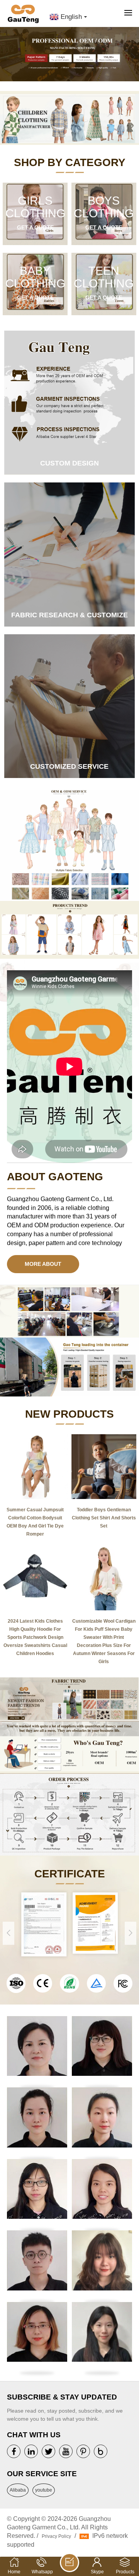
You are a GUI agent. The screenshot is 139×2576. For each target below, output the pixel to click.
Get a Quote (35, 227)
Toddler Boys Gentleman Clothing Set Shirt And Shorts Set (104, 1518)
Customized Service (69, 766)
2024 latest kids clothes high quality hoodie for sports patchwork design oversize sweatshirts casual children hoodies (35, 1637)
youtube (44, 2490)
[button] (133, 57)
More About (43, 1264)
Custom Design (69, 463)
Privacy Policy (56, 2536)
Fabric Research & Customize (69, 615)
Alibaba (18, 2490)
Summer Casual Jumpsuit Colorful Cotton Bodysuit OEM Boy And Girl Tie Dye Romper (35, 1522)
